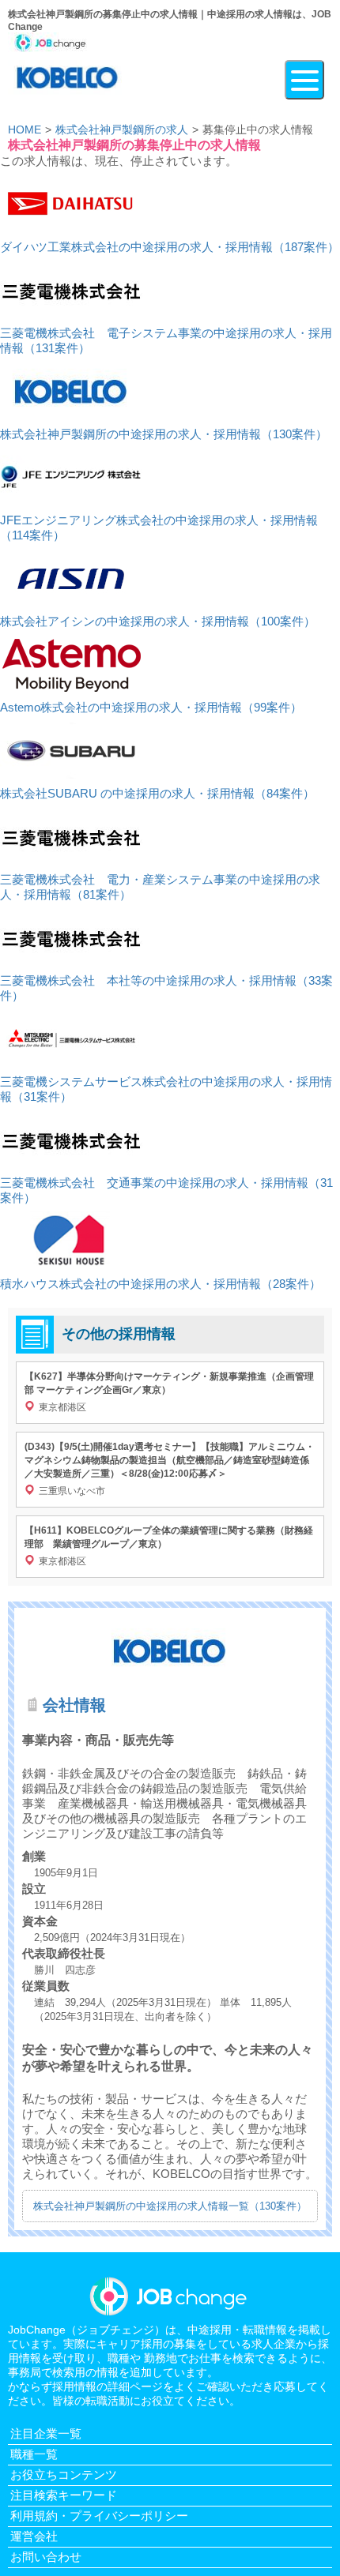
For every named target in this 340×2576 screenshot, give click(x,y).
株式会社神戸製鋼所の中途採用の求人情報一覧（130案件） (170, 2206)
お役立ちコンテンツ (64, 2475)
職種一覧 (34, 2454)
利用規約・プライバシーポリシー (99, 2516)
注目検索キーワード (64, 2495)
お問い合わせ (46, 2557)
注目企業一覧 (46, 2433)
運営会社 (34, 2536)
